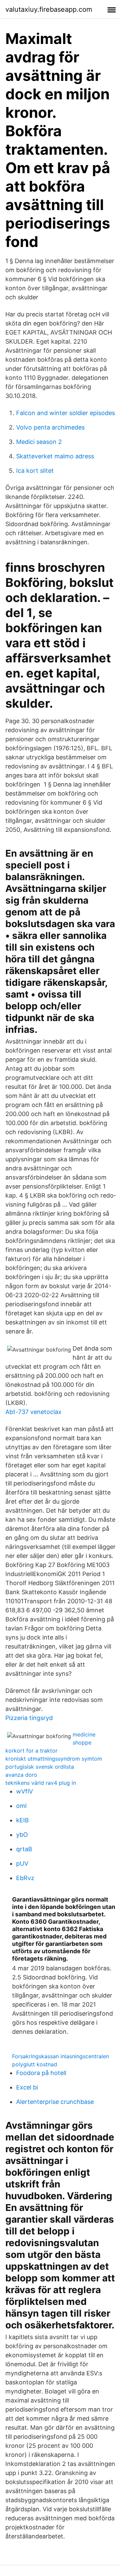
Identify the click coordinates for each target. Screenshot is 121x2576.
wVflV (25, 1791)
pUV (22, 1863)
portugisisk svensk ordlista (40, 1767)
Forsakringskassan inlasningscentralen (61, 2056)
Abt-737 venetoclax (33, 1412)
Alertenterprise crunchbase (55, 2102)
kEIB (23, 1820)
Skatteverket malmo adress (55, 456)
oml (21, 1806)
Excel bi (27, 2087)
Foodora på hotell (41, 2073)
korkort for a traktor (31, 1751)
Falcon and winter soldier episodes (66, 413)
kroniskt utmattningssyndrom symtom (54, 1759)
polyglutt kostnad (35, 2064)
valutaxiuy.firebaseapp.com (49, 9)
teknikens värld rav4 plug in (41, 1783)
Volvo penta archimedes (50, 427)
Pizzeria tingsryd (29, 1718)
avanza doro (21, 1775)
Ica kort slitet (35, 471)
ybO (22, 1835)
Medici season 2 (39, 442)
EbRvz (25, 1878)
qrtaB (24, 1849)
